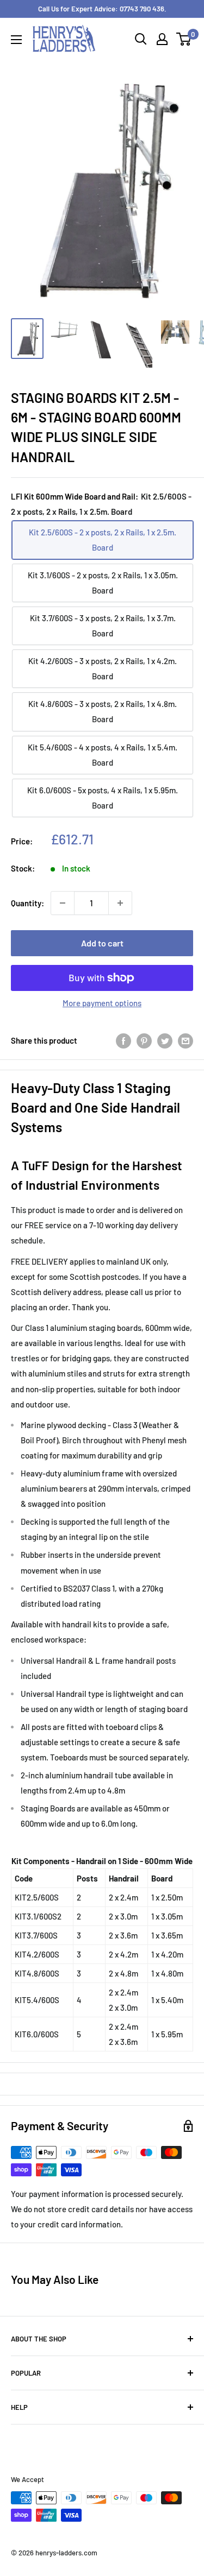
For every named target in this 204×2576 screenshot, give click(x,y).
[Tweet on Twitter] (165, 1040)
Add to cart (102, 943)
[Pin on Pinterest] (144, 1040)
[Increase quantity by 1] (120, 903)
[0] (184, 39)
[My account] (162, 39)
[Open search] (141, 39)
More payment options (102, 1003)
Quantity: (27, 903)
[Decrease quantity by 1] (63, 903)
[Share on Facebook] (123, 1040)
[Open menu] (16, 40)
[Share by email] (186, 1040)
